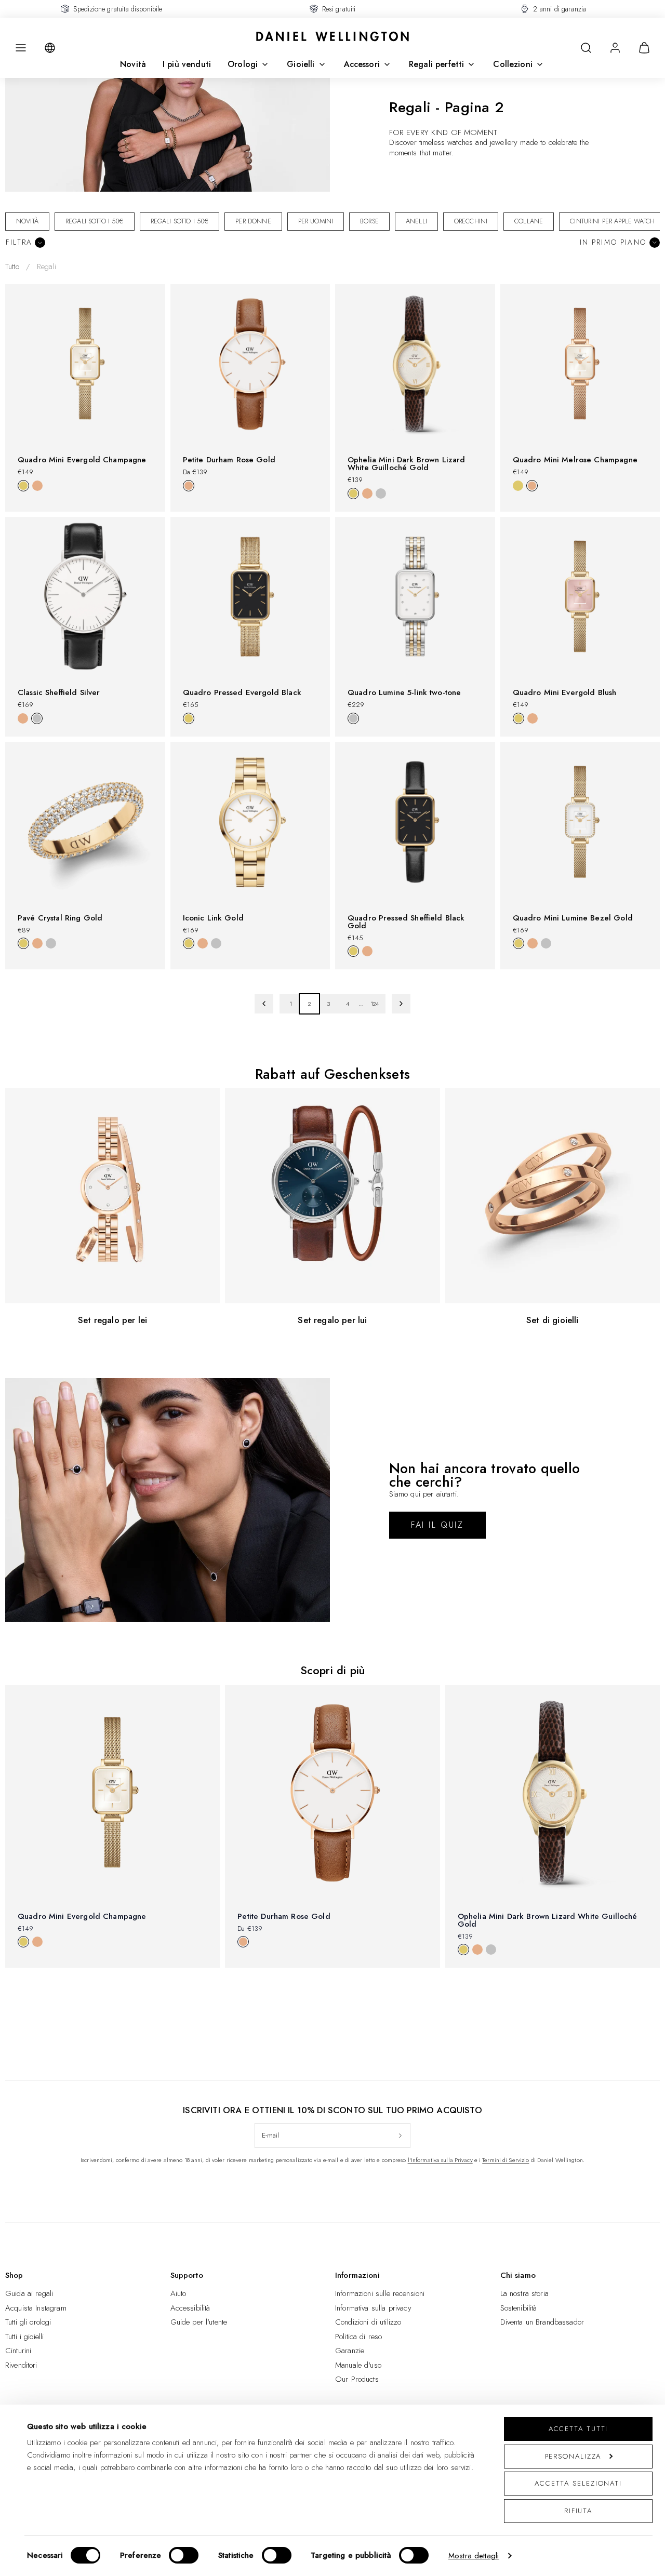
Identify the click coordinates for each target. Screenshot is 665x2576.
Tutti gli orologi (28, 2322)
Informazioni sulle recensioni (380, 2293)
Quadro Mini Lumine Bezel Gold (573, 918)
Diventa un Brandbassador (542, 2322)
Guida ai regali (29, 2293)
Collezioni (513, 64)
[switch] (184, 2555)
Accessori (362, 64)
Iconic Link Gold (213, 918)
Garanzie (350, 2351)
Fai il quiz (437, 1525)
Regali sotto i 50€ (95, 221)
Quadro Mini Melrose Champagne (575, 460)
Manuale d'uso (358, 2365)
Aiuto (178, 2293)
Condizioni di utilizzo (368, 2322)
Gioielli (301, 64)
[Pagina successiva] (401, 1004)
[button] (21, 48)
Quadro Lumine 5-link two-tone (404, 692)
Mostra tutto (332, 1985)
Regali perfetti (436, 64)
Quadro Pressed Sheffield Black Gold (406, 922)
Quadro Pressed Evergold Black (242, 692)
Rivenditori (21, 2365)
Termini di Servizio (506, 2160)
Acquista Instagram (36, 2308)
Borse (369, 221)
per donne (253, 221)
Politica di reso (358, 2337)
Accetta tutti (578, 2429)
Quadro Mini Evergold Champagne (82, 460)
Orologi (243, 64)
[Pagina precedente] (264, 1004)
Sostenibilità (519, 2308)
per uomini (316, 221)
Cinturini (18, 2351)
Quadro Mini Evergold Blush (565, 692)
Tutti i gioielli (24, 2337)
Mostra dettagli (474, 2556)
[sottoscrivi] (400, 2135)
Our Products (357, 2379)
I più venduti (187, 64)
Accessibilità (190, 2308)
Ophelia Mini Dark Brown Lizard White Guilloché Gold (407, 464)
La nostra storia (524, 2293)
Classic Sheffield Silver (59, 692)
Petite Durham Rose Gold (229, 460)
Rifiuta (578, 2511)
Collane (529, 221)
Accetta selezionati (578, 2483)
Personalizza (573, 2456)
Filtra (19, 242)
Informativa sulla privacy (373, 2308)
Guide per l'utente (199, 2322)
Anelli (416, 221)
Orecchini (471, 221)
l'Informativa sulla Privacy (440, 2160)
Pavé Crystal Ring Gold (60, 918)
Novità (133, 64)
